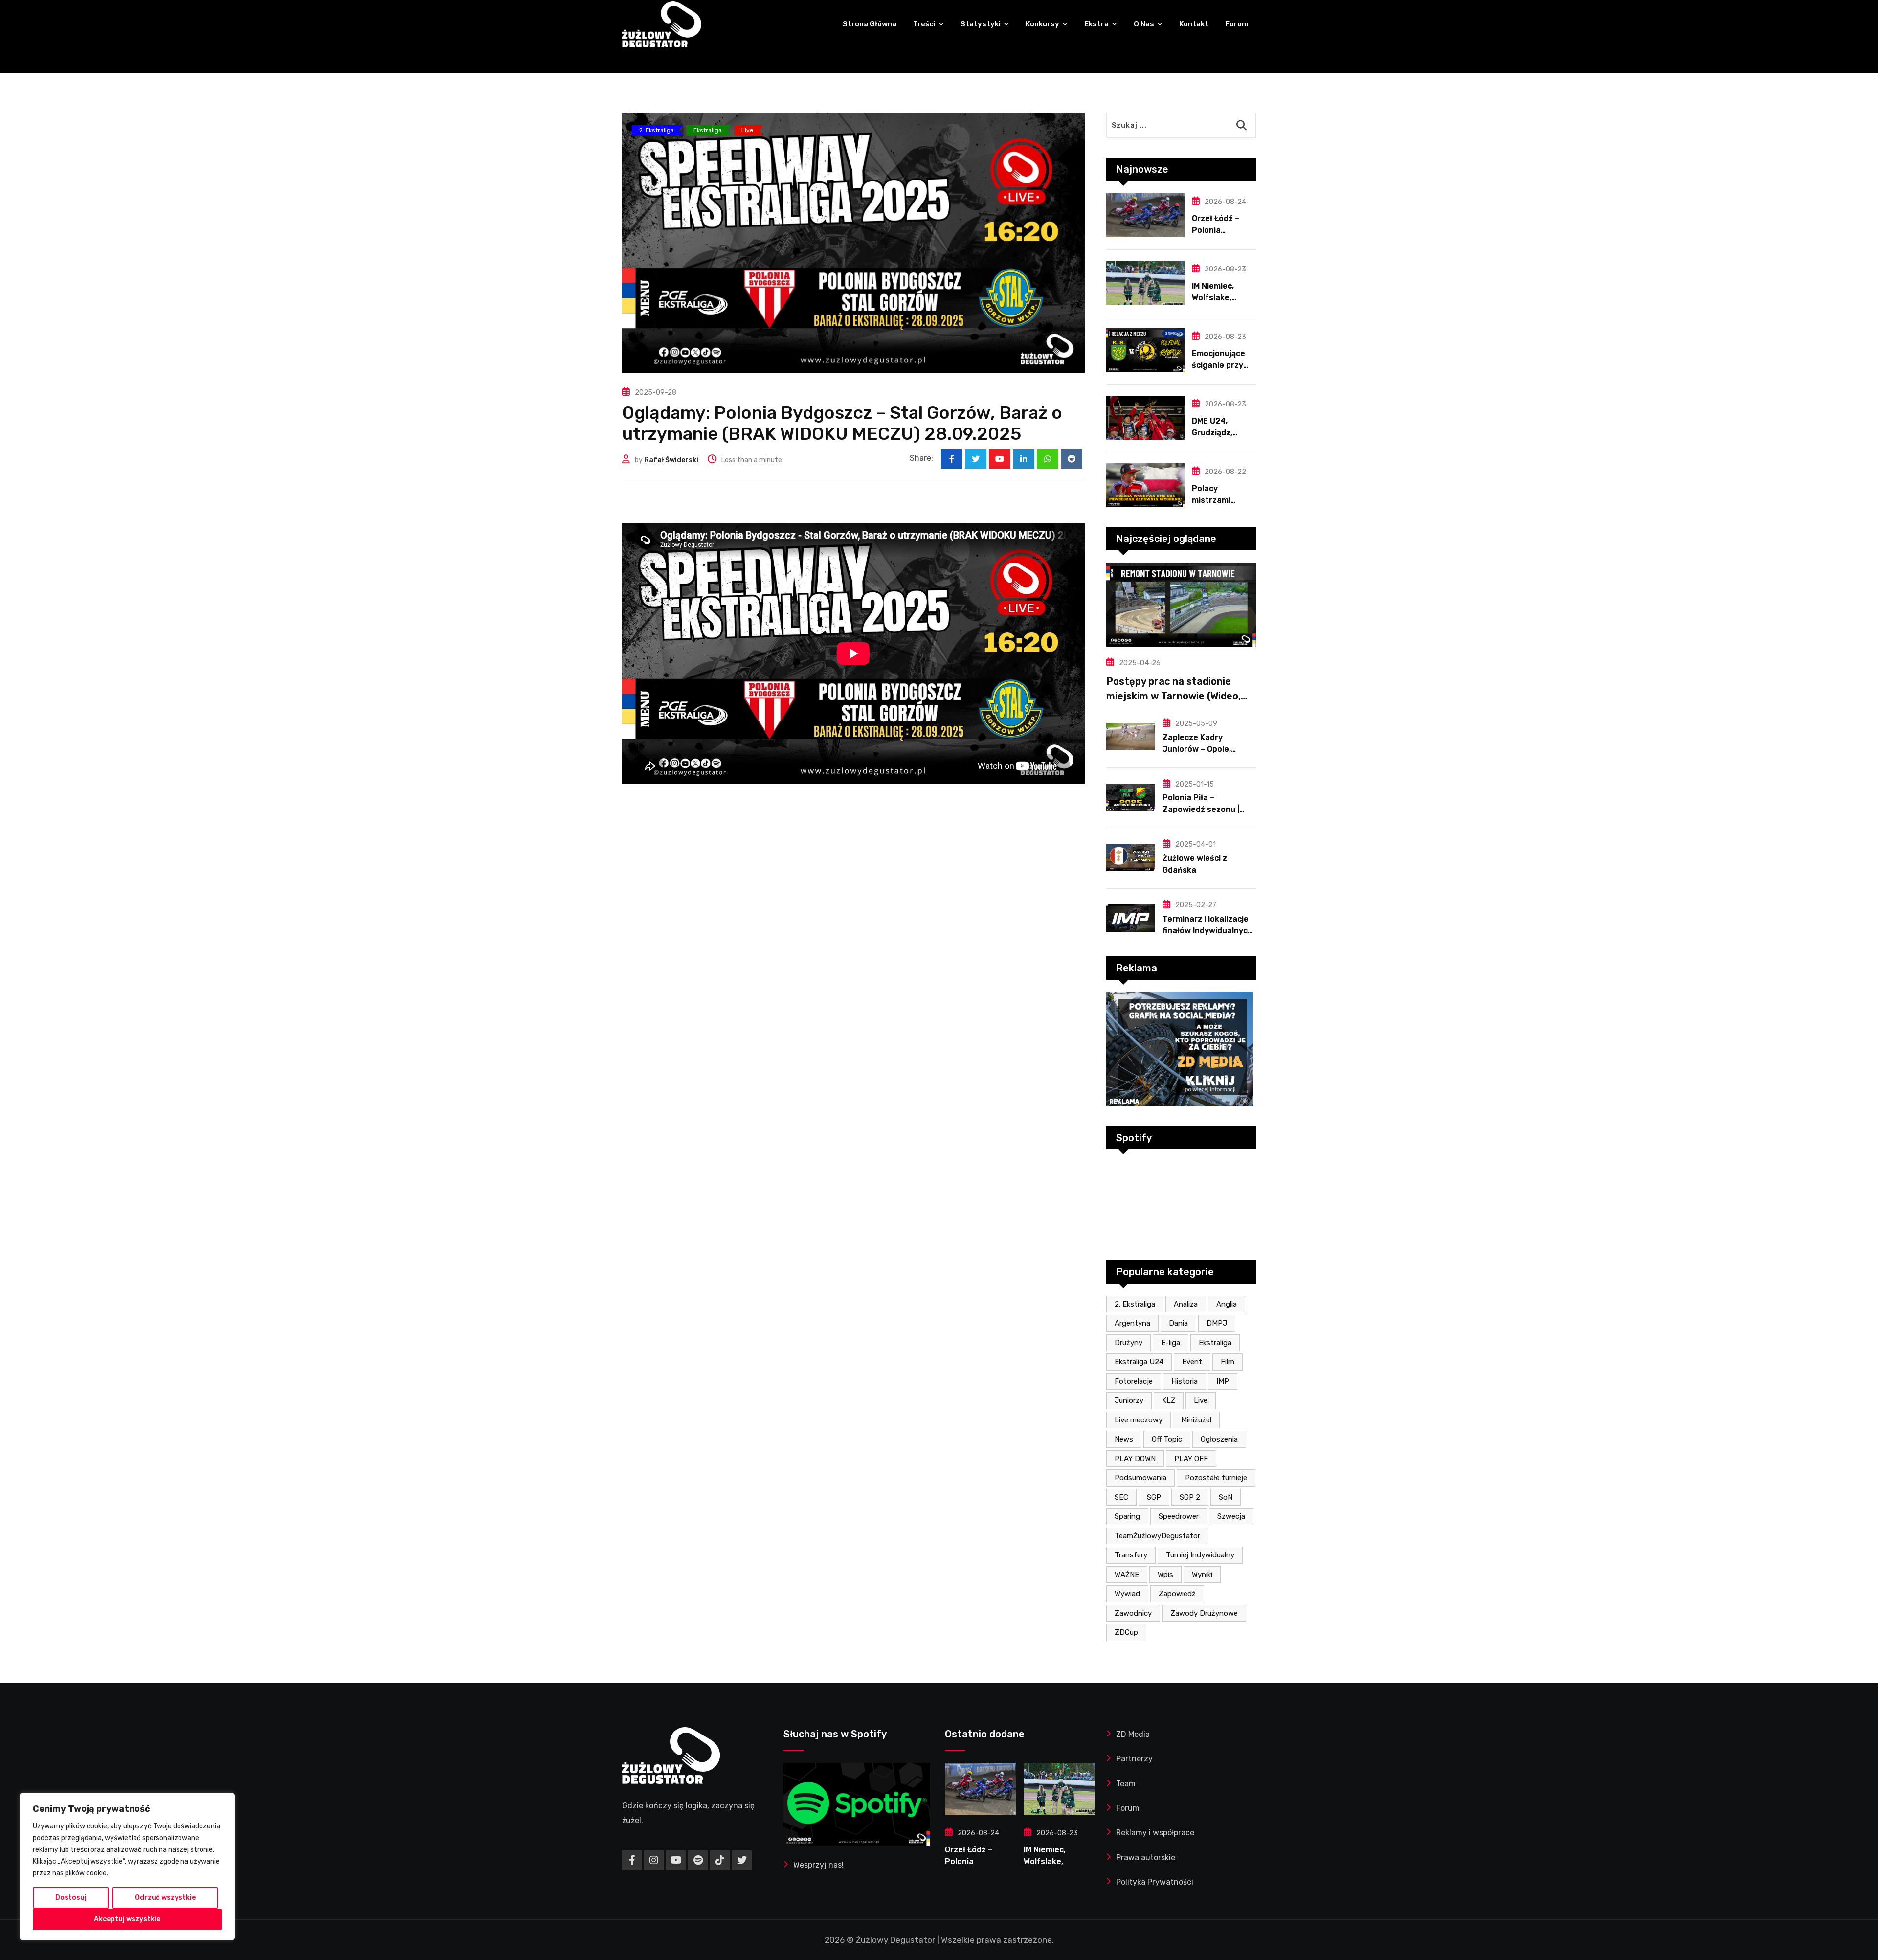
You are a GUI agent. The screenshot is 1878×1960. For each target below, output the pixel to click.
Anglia (1227, 1304)
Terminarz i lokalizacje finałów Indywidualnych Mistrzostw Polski (1207, 931)
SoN (1226, 1497)
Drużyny (1129, 1343)
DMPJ (1217, 1323)
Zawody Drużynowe (1204, 1613)
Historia (1185, 1381)
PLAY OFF (1191, 1459)
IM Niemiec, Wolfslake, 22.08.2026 (1214, 298)
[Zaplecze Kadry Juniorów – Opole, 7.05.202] (1131, 737)
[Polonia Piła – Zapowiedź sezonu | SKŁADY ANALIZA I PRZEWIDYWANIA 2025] (1131, 797)
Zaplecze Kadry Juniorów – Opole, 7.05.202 (1197, 749)
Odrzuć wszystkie (165, 1898)
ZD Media (1133, 1734)
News (1124, 1439)
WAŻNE (1127, 1575)
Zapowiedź (1177, 1594)
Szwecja (1231, 1516)
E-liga (1171, 1343)
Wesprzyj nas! (818, 1865)
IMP (1223, 1381)
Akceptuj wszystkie (127, 1919)
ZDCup (1126, 1632)
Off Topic (1167, 1439)
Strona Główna (870, 24)
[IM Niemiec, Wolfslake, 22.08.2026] (1145, 283)
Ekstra (1096, 24)
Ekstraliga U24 (1139, 1362)
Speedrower (1179, 1516)
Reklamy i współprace (1155, 1833)
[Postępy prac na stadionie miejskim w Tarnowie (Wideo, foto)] (1181, 605)
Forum (1237, 24)
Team (1126, 1784)
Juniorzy (1129, 1400)
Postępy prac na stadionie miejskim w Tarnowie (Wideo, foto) (1174, 696)
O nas (1144, 24)
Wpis (1165, 1575)
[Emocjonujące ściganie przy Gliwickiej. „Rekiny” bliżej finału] (1145, 350)
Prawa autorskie (1146, 1858)
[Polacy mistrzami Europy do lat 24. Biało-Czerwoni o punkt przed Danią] (1145, 485)
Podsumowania (1140, 1478)
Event (1192, 1362)
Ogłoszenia (1219, 1439)
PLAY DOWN (1135, 1459)
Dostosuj (71, 1898)
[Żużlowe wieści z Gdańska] (1131, 857)
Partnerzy (1134, 1759)
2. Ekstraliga (1135, 1304)
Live (1201, 1400)
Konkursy (1042, 24)
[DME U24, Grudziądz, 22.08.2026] (1145, 418)
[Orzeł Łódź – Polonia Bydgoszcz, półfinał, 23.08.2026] (1145, 215)
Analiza (1186, 1304)
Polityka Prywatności (1155, 1882)
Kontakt (1194, 24)
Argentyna (1132, 1323)
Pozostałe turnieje (1216, 1478)
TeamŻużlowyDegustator (1157, 1536)
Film (1228, 1362)
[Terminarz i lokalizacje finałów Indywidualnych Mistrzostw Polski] (1131, 918)
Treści (924, 24)
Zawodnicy (1133, 1613)
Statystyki (981, 24)
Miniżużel (1196, 1420)
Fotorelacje (1134, 1381)
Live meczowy (1139, 1420)
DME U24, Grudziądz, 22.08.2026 (1214, 433)
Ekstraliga (1215, 1343)
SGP (1154, 1497)
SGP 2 (1190, 1497)
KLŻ (1169, 1400)
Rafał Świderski (671, 460)
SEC (1121, 1497)
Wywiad (1127, 1594)
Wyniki (1202, 1575)
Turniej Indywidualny (1200, 1555)
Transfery (1131, 1555)
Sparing (1127, 1516)
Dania (1178, 1323)
